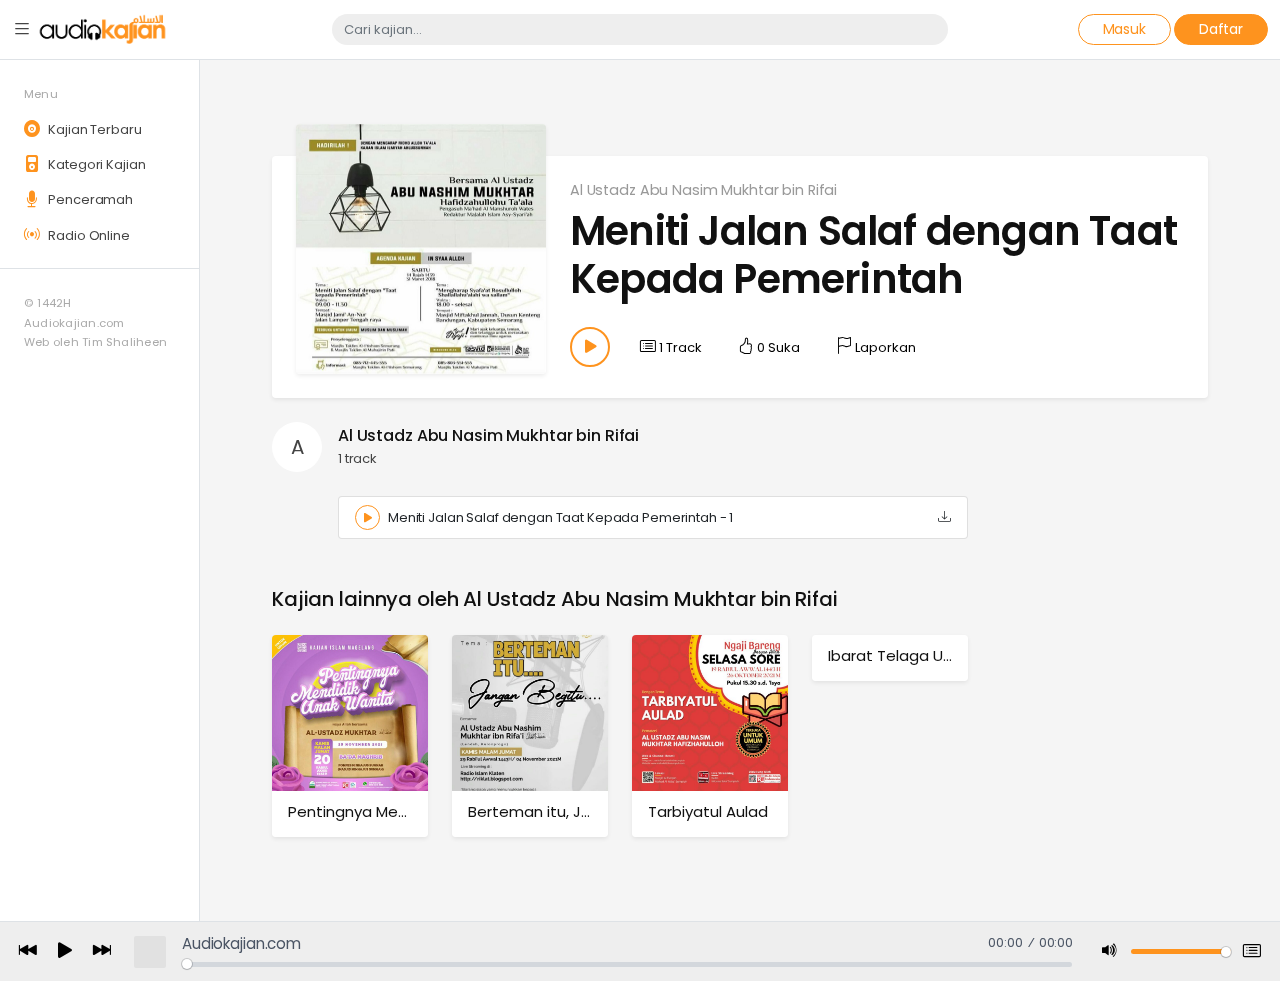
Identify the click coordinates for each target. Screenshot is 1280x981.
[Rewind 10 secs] (28, 951)
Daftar (1221, 29)
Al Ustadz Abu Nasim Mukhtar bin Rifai (703, 190)
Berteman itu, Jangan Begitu (574, 811)
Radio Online (87, 235)
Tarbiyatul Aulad (708, 811)
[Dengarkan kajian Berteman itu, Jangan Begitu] (530, 712)
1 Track (679, 347)
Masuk (1124, 29)
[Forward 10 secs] (102, 951)
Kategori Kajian (95, 164)
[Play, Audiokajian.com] (65, 952)
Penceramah (89, 199)
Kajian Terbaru (93, 129)
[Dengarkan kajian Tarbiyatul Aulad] (710, 712)
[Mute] (1110, 951)
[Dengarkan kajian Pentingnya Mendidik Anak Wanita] (350, 712)
